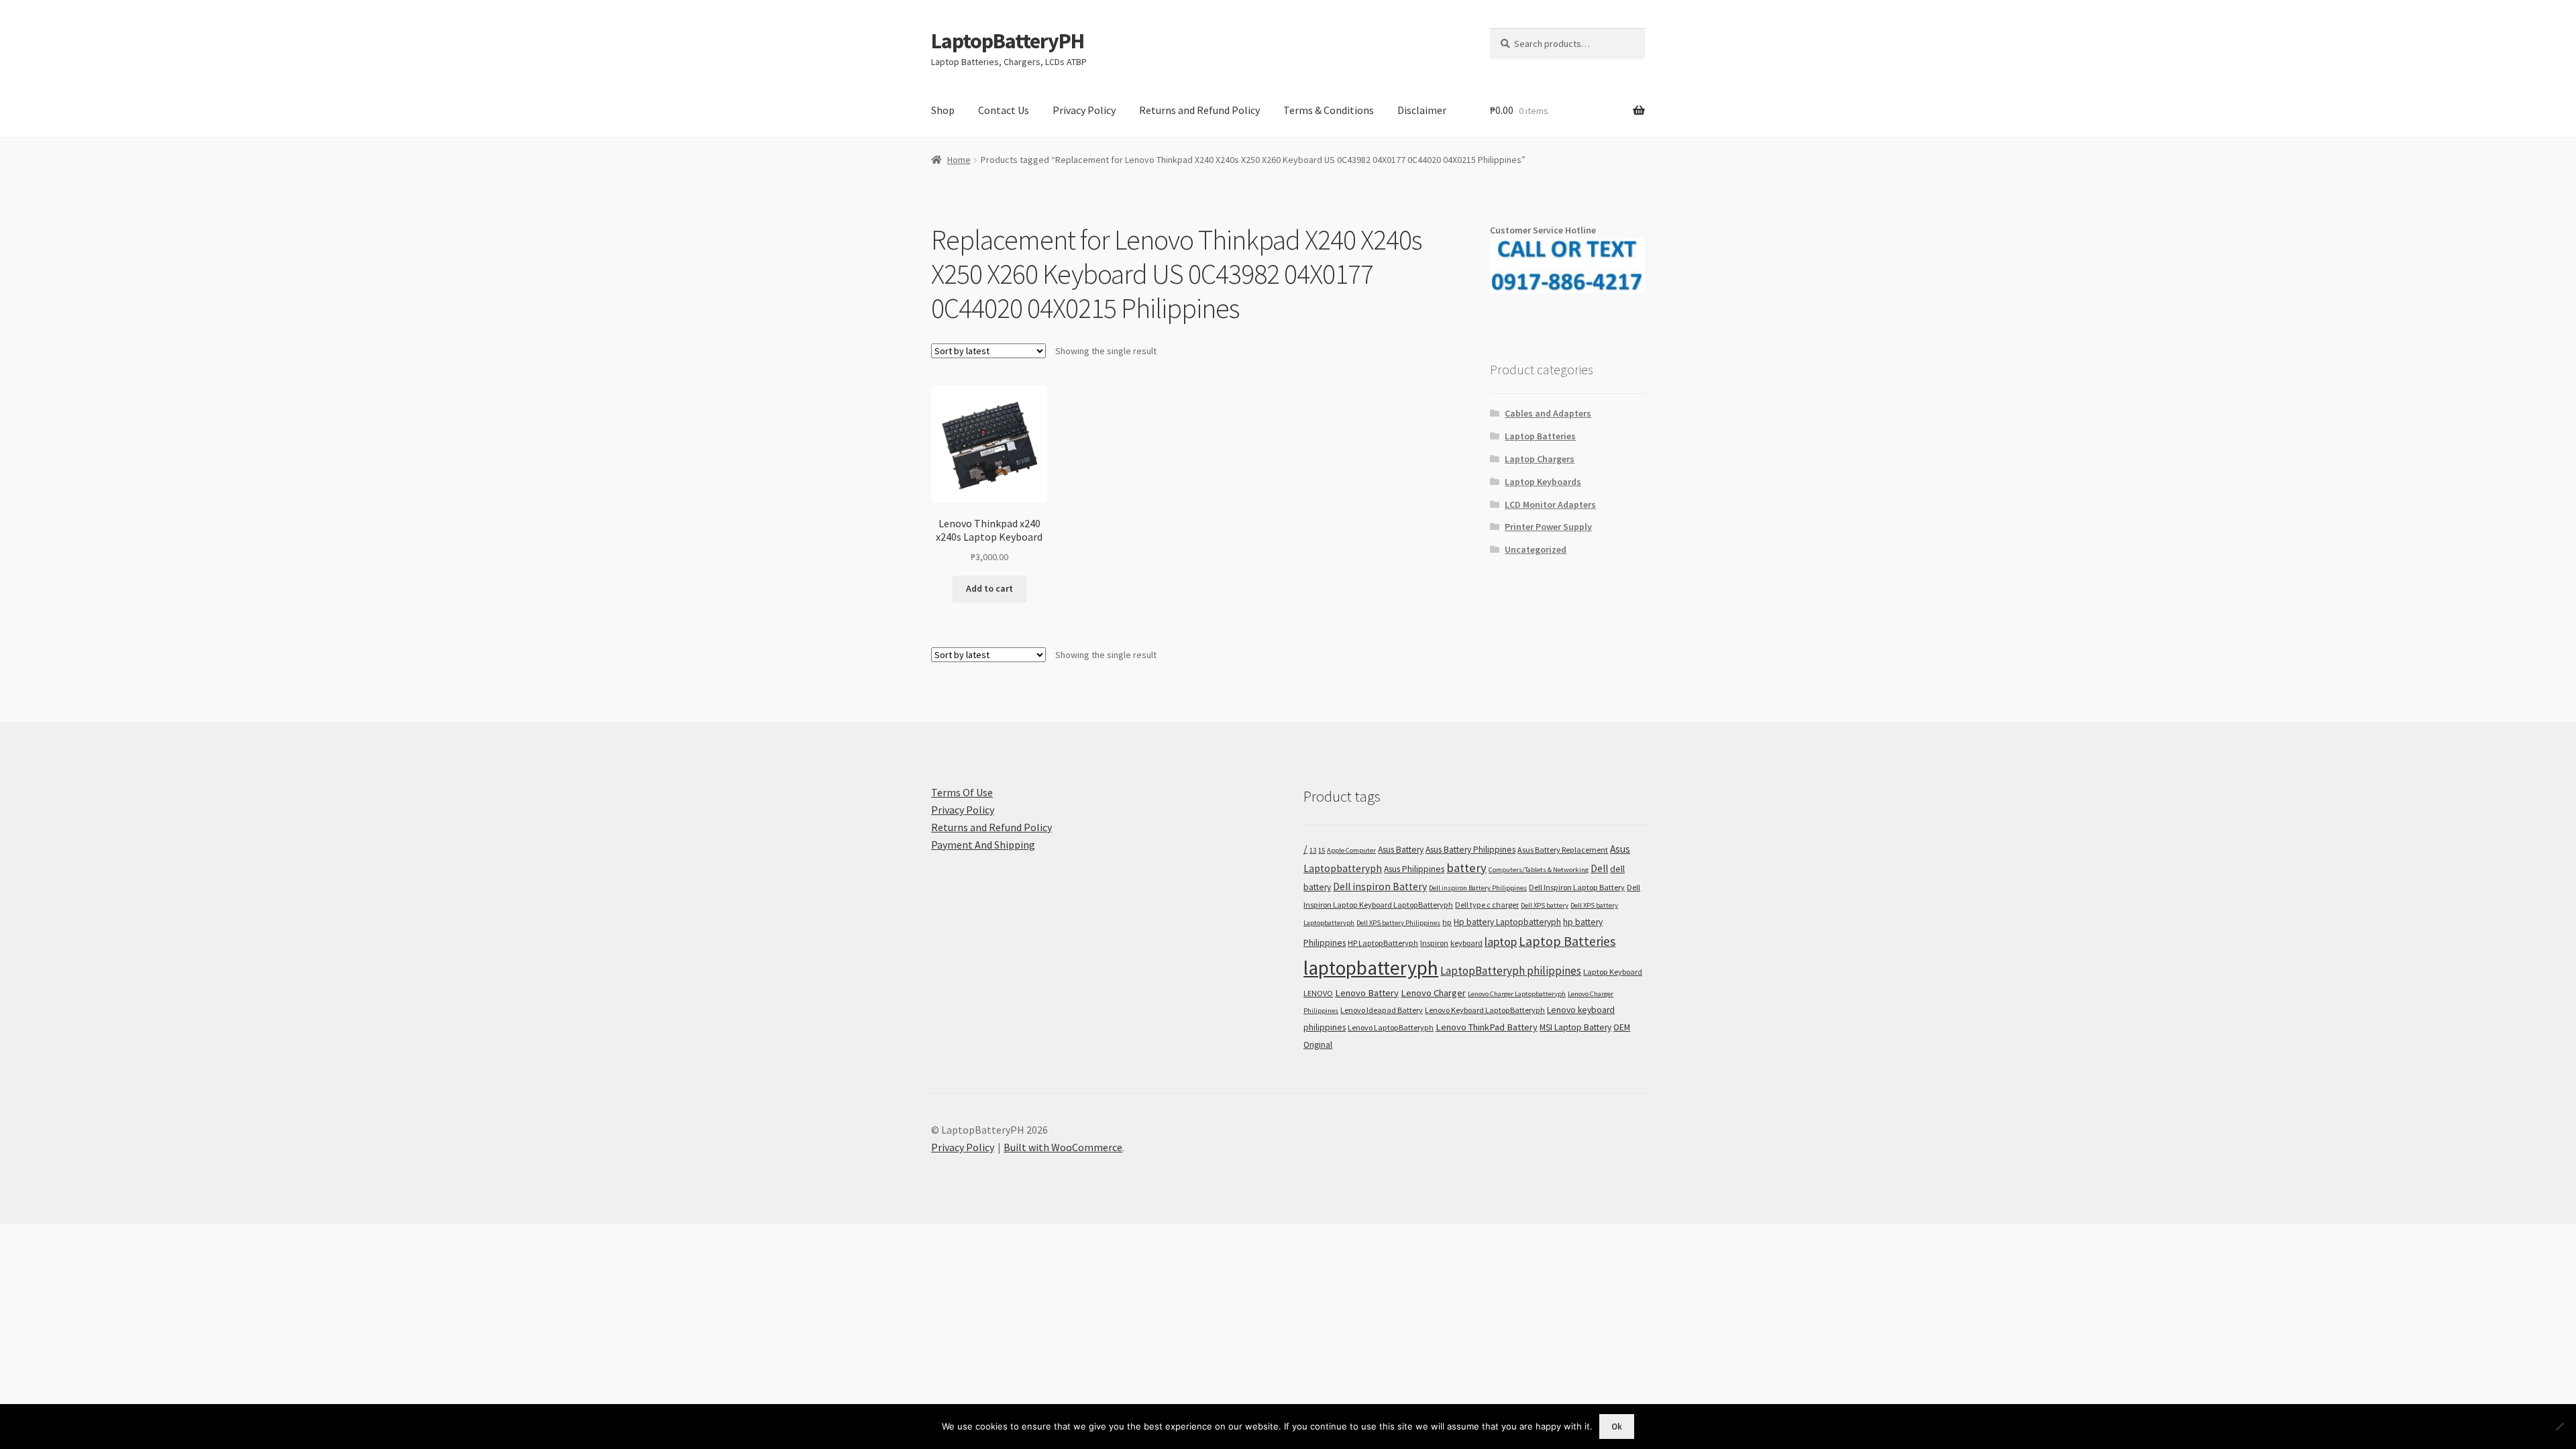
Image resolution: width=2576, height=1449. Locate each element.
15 (1322, 850)
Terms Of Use (962, 792)
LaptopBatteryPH (1008, 41)
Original (1318, 1045)
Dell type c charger (1487, 905)
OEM (1622, 1027)
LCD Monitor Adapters (1550, 504)
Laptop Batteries (1540, 436)
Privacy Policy (1084, 110)
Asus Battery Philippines (1470, 850)
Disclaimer (1422, 110)
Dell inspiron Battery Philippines (1478, 888)
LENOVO (1318, 993)
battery (1466, 868)
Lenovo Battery (1367, 993)
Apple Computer (1351, 850)
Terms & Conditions (1329, 110)
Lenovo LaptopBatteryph (1391, 1027)
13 (1313, 850)
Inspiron (1434, 943)
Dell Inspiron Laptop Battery (1577, 887)
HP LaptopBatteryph (1383, 943)
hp (1447, 922)
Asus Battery (1401, 850)
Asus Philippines (1414, 869)
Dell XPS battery (1545, 905)
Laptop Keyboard (1613, 972)
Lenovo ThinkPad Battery (1487, 1027)
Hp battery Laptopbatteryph (1507, 922)
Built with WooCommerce (1063, 1147)
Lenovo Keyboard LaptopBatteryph (1485, 1010)
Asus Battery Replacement (1563, 850)
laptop (1501, 942)
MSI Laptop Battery (1575, 1027)
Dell (1599, 868)
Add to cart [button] (989, 588)
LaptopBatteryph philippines (1511, 971)
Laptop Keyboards (1543, 482)
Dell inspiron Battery (1380, 887)
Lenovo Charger (1433, 993)
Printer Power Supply (1548, 527)
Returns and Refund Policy (1199, 110)
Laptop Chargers (1540, 459)
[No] (2559, 1426)
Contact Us (1004, 110)
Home (959, 160)
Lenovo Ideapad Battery (1382, 1010)
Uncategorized (1536, 549)
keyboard (1466, 943)
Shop (943, 110)
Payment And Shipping (983, 845)
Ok (1617, 1427)
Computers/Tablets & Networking (1539, 870)
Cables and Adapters (1548, 413)
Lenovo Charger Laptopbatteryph (1517, 994)
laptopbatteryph (1371, 968)
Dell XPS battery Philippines (1398, 923)
